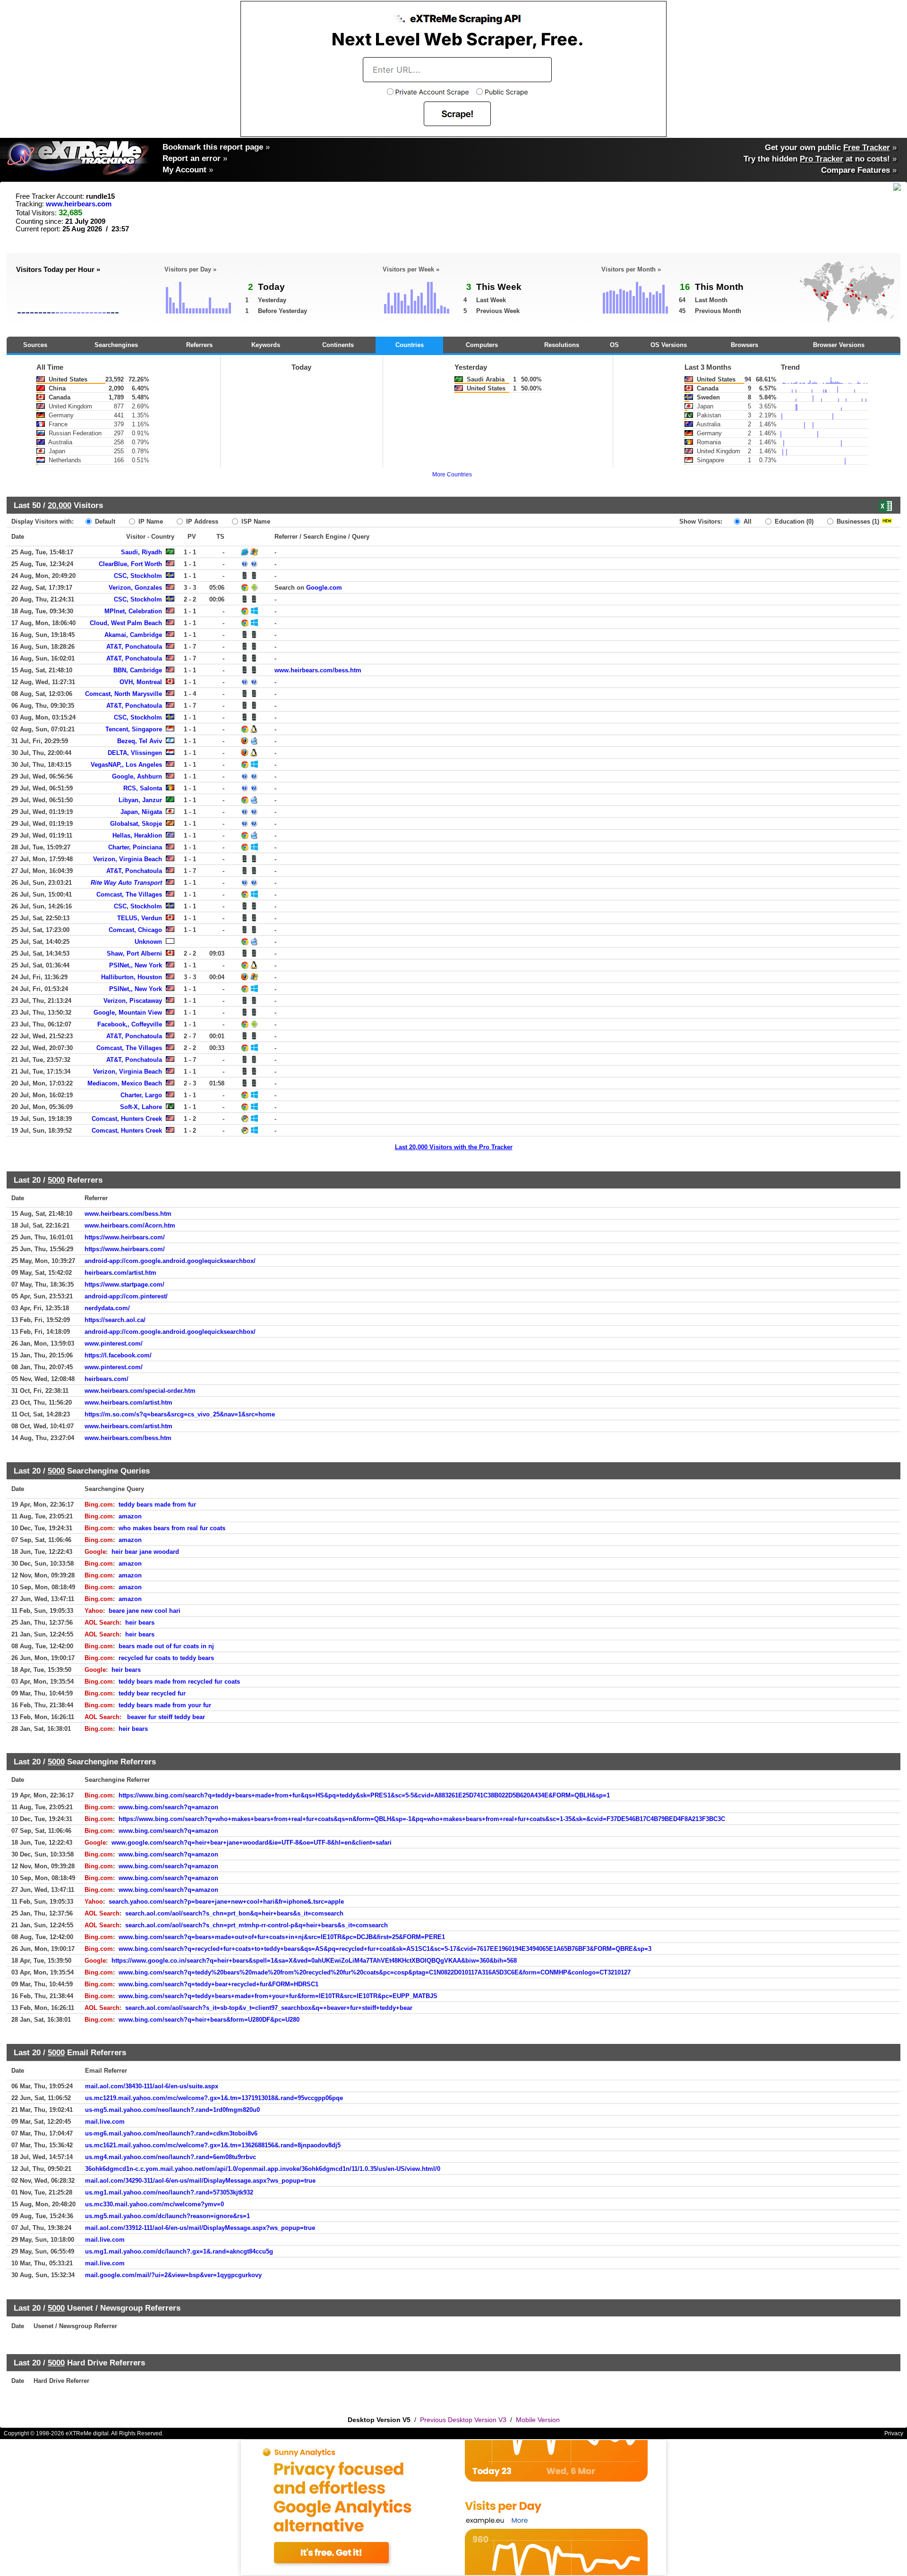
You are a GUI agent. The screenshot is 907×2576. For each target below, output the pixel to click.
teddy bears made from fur (157, 1504)
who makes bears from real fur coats (172, 1528)
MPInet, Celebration (133, 611)
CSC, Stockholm (138, 576)
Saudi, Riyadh (141, 552)
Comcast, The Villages (129, 894)
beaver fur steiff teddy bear (165, 1717)
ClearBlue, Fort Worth (130, 564)
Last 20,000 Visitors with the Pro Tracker (454, 1147)
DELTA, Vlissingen (135, 753)
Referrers (199, 345)
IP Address (201, 521)
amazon (130, 1516)
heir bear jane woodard (145, 1552)
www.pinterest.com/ (114, 1343)
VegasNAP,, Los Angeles (126, 765)
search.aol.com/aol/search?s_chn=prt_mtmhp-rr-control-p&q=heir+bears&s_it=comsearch (257, 1925)
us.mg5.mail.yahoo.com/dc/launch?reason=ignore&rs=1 (167, 2216)
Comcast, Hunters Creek (127, 1119)
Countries (410, 345)
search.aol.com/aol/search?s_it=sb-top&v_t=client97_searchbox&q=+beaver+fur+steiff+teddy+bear (269, 2008)
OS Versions (669, 345)
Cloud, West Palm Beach (126, 623)
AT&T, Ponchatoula (134, 647)
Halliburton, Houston (132, 977)
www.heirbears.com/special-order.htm (140, 1391)
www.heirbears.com (79, 204)
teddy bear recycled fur (152, 1693)
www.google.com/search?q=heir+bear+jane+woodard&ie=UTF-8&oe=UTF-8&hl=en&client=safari (252, 1843)
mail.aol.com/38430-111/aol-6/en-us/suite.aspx (152, 2086)
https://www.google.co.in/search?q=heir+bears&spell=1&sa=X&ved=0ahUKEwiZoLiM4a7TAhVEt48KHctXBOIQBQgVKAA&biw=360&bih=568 (314, 1961)
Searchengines (116, 345)
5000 (56, 1180)
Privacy (894, 2433)
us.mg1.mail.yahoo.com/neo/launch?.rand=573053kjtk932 (169, 2192)
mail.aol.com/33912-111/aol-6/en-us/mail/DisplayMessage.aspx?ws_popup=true (200, 2228)
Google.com (324, 588)
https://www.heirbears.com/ (125, 1237)
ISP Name (255, 521)
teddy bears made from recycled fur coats (179, 1682)
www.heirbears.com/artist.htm (128, 1402)
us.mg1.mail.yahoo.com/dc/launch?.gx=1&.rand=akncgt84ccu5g (179, 2251)
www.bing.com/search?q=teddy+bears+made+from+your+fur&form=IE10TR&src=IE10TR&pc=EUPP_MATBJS (278, 1996)
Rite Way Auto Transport (126, 883)
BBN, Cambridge (138, 670)
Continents (338, 345)
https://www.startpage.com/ (124, 1284)
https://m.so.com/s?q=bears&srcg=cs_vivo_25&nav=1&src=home (180, 1414)
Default (104, 521)
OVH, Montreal (141, 682)
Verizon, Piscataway (133, 1001)
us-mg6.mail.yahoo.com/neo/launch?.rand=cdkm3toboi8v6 (171, 2133)
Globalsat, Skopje (136, 824)
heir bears (140, 1623)
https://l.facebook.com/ (118, 1355)
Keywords (266, 345)
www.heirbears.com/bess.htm (318, 670)
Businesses (857, 521)
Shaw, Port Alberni (134, 953)
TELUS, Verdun (140, 918)
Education (793, 521)
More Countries (452, 475)
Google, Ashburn (137, 776)
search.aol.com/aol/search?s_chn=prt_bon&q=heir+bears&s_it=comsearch (234, 1913)
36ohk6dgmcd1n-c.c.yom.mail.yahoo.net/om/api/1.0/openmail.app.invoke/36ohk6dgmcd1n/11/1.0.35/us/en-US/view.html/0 (263, 2169)
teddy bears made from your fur (165, 1705)
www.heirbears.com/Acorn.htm (130, 1225)
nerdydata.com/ (107, 1308)
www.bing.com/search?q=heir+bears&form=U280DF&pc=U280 (209, 2020)
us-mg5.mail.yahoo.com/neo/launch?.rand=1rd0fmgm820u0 (172, 2110)
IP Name (150, 521)
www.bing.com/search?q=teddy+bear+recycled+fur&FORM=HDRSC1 (218, 1984)
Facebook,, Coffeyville (130, 1024)
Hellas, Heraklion (137, 835)
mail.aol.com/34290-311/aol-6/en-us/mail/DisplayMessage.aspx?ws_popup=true (200, 2181)
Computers (482, 345)
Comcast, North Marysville (124, 694)
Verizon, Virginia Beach (128, 859)
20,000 (60, 505)
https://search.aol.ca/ (115, 1320)
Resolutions (562, 345)
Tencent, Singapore (134, 729)
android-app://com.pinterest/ (126, 1296)
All (747, 521)
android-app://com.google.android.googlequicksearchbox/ (170, 1261)
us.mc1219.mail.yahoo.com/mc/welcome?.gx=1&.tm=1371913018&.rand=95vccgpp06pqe (214, 2098)
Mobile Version (538, 2420)
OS (614, 345)
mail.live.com (105, 2122)
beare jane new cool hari (145, 1611)
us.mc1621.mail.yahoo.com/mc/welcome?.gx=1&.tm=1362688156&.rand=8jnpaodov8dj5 (213, 2145)
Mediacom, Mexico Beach (125, 1083)
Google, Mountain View (128, 1013)
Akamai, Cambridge (133, 635)
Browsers (744, 345)
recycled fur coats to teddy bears (166, 1658)
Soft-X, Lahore (141, 1107)
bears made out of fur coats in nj (166, 1646)
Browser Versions (839, 345)
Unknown (148, 942)
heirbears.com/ (107, 1379)
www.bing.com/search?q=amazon (168, 1807)
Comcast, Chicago (135, 930)
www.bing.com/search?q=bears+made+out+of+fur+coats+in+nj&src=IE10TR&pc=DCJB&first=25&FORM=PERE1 (282, 1937)
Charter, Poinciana (135, 847)
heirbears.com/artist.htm (120, 1273)
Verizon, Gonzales (135, 588)
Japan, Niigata (141, 812)
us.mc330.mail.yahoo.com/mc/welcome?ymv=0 (154, 2204)
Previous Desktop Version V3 (463, 2420)
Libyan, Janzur (140, 800)
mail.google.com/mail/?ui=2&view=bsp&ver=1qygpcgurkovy (173, 2275)
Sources (35, 345)
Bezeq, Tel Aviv (140, 741)
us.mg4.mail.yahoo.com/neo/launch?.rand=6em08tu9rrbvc (171, 2157)
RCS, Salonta (143, 788)
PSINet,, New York (136, 965)
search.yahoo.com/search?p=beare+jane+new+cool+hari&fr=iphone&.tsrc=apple (226, 1902)
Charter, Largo (141, 1095)
